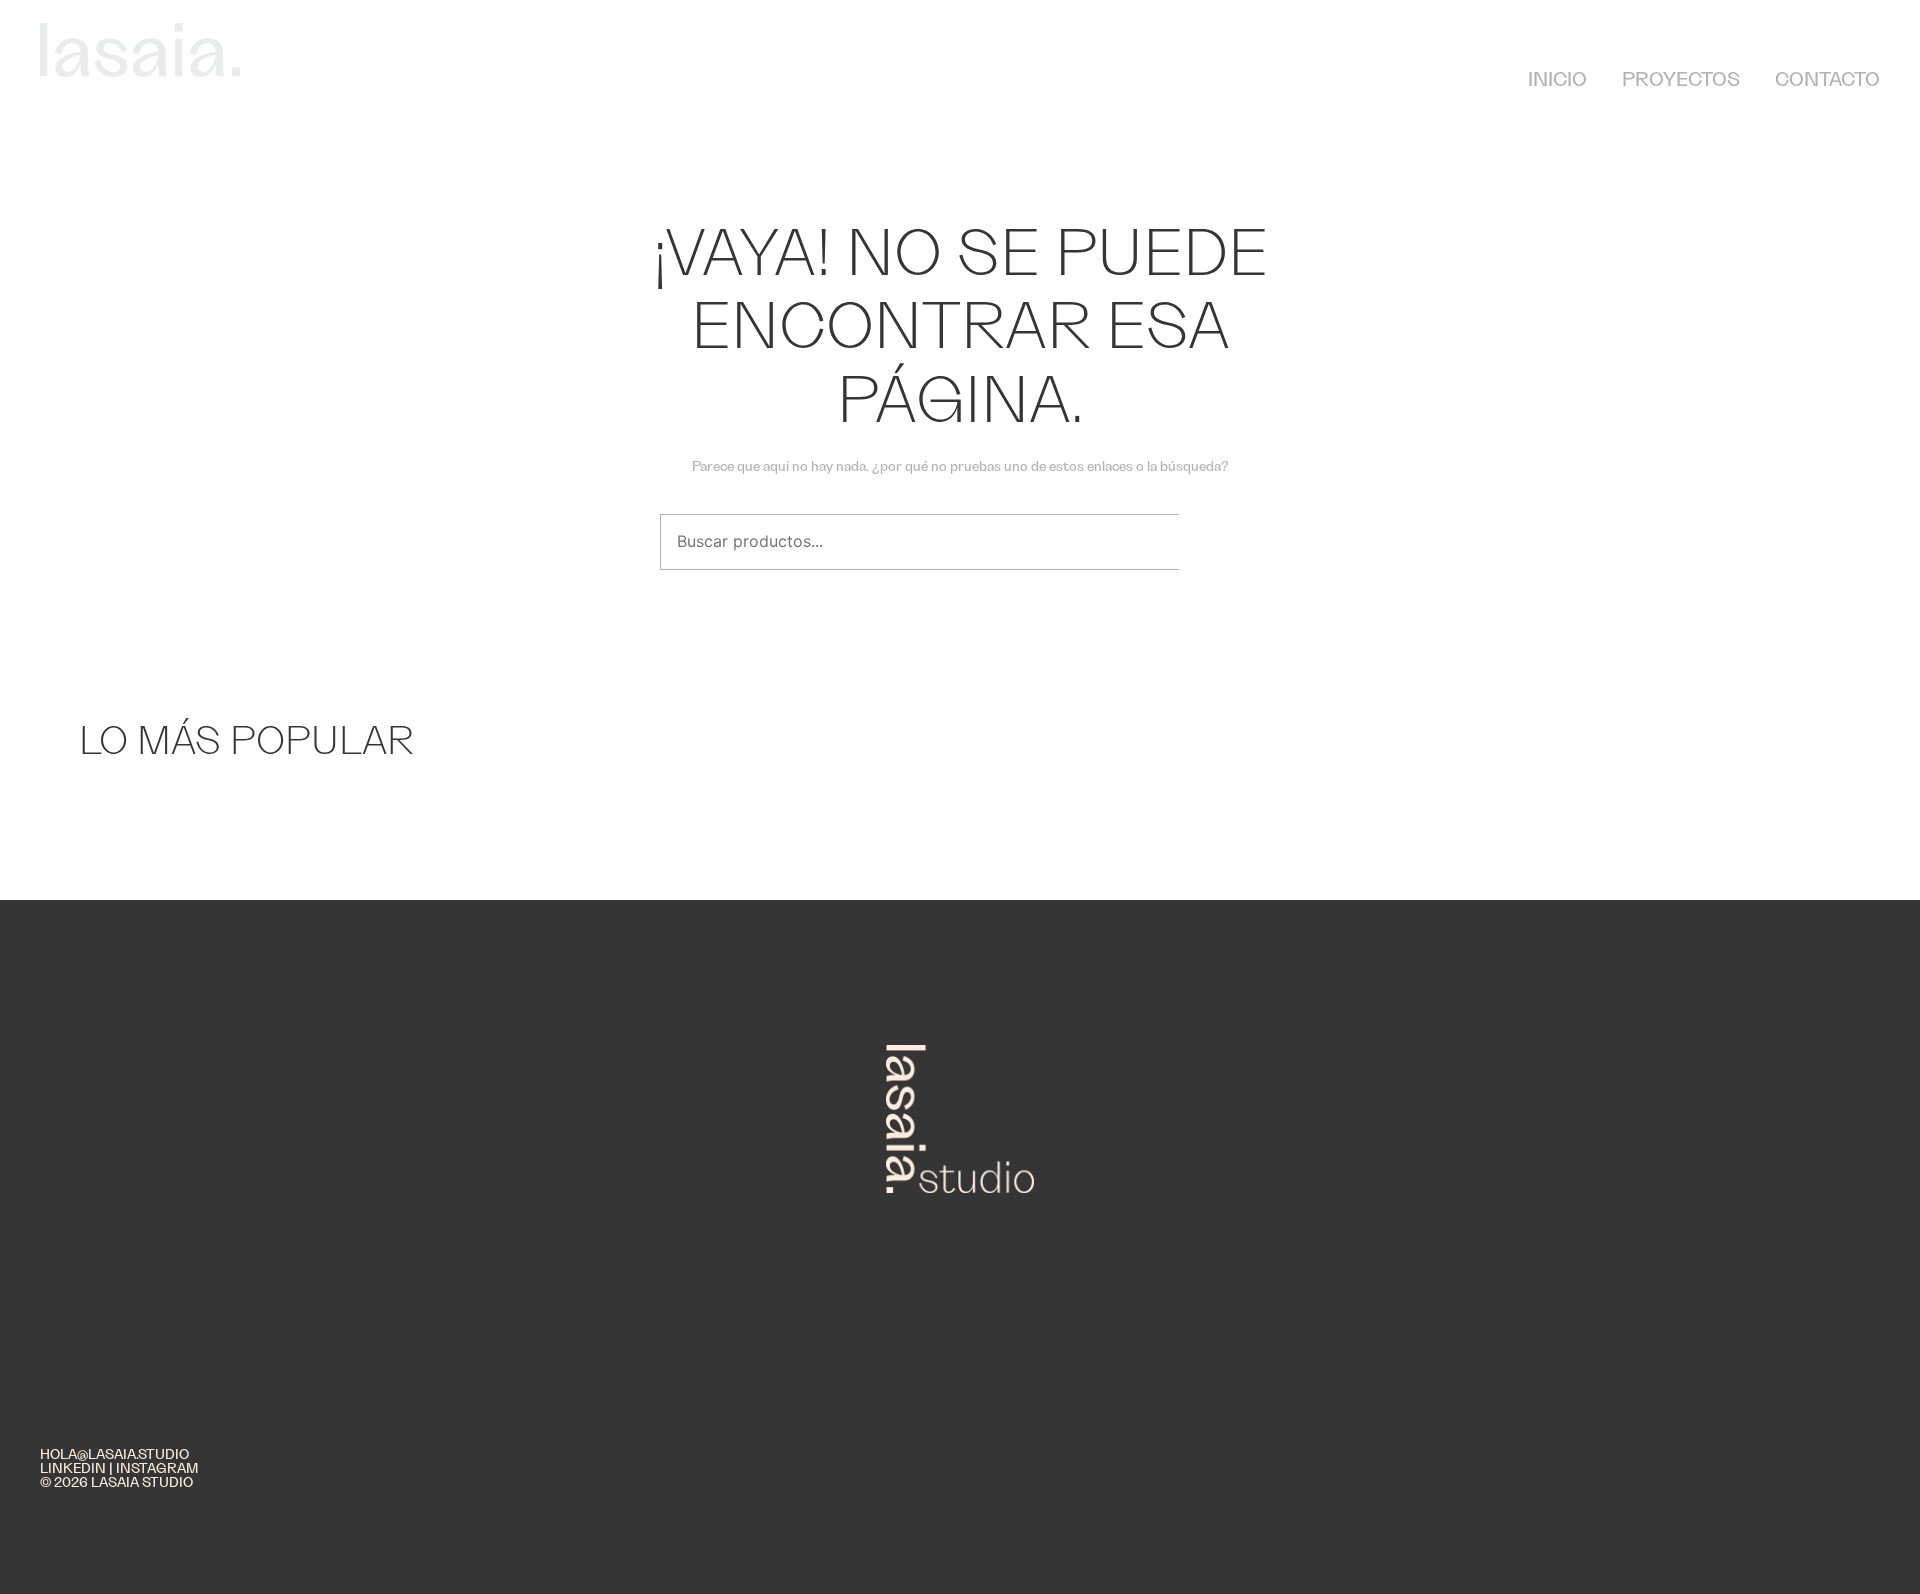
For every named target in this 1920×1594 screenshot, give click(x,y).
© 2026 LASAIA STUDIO (116, 1483)
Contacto (1827, 80)
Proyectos (1681, 80)
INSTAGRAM (157, 1469)
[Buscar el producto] (1215, 542)
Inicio (1557, 80)
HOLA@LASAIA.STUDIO (114, 1455)
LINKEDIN (73, 1469)
